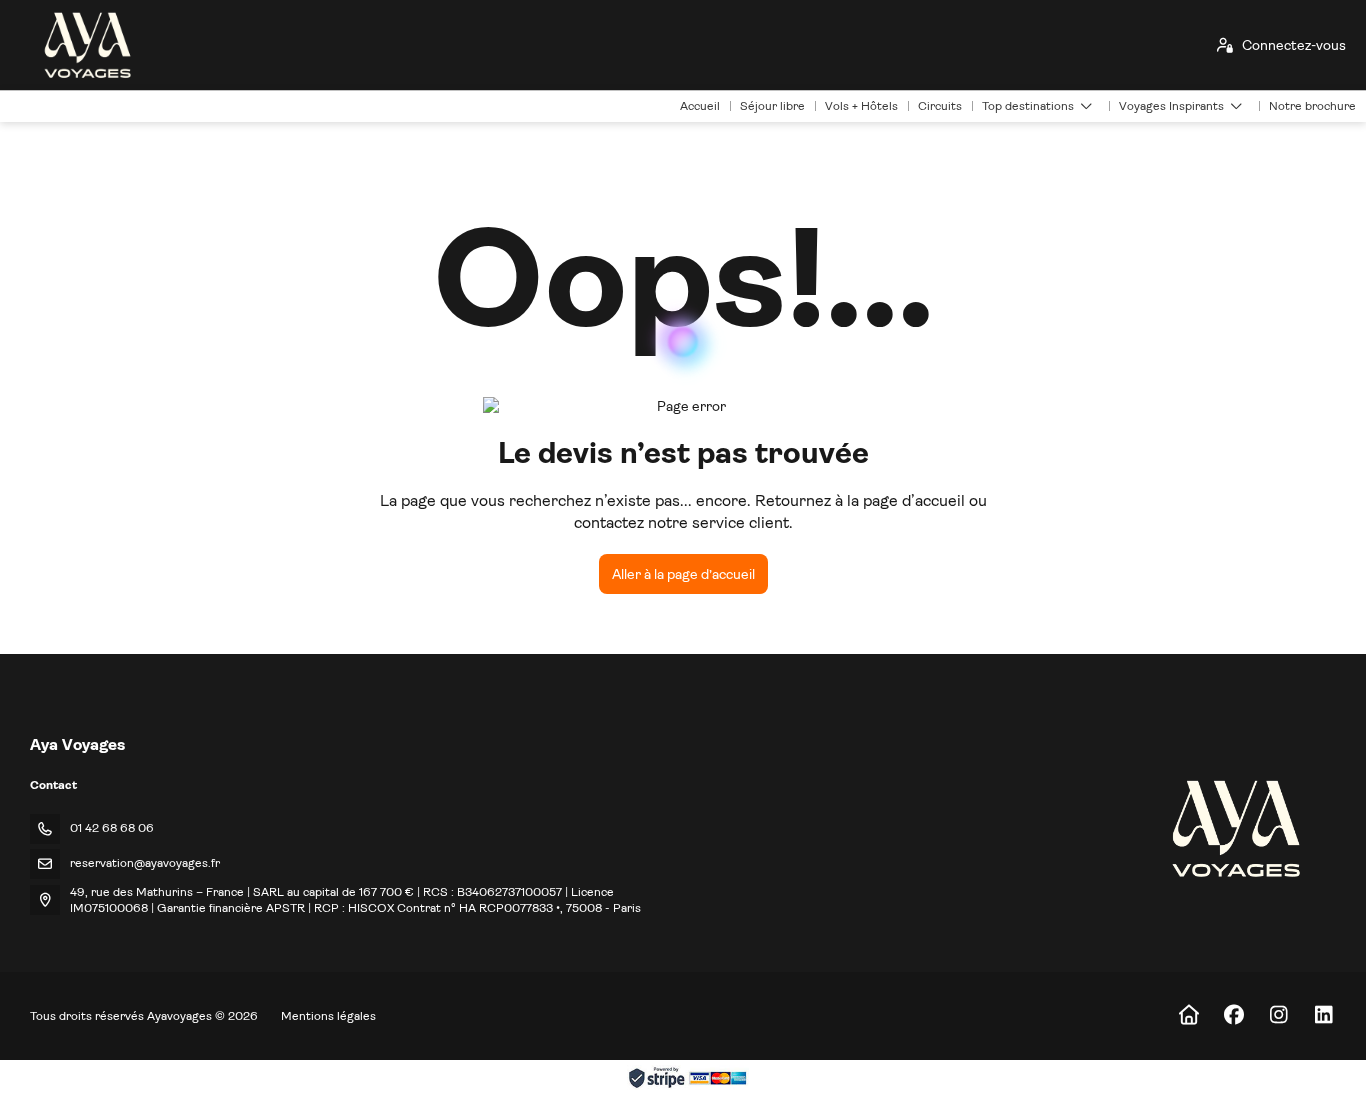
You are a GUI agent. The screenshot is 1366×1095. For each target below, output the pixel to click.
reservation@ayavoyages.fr (145, 863)
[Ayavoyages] (1234, 828)
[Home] (1188, 1015)
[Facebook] (1233, 1015)
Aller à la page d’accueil (683, 574)
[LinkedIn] (1323, 1015)
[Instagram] (1278, 1015)
